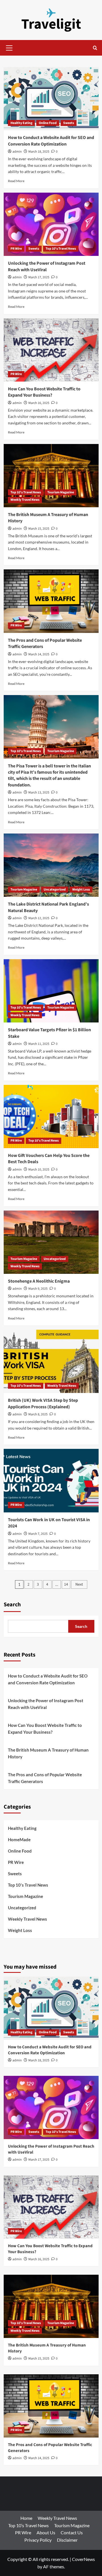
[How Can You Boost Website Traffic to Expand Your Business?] (51, 350)
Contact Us (72, 2532)
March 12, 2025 (39, 918)
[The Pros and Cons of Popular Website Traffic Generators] (51, 601)
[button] (9, 47)
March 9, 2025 (38, 1289)
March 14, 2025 (39, 654)
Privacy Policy (38, 2540)
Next (79, 1584)
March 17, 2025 (39, 277)
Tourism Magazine (61, 492)
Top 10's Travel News (61, 249)
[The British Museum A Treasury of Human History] (51, 476)
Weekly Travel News (25, 500)
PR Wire (16, 249)
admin (17, 152)
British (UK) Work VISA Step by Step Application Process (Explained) (43, 1403)
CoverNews (83, 2559)
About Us (46, 2532)
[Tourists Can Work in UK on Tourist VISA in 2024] (51, 1480)
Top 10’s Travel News (28, 2525)
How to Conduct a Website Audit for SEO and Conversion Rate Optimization (51, 141)
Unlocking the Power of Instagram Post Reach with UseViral (47, 266)
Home (26, 2518)
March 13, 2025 (39, 793)
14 (66, 1584)
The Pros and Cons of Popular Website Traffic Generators (45, 1778)
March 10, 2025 (39, 1170)
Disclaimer (67, 2540)
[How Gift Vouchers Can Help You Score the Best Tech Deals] (51, 1117)
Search (12, 1605)
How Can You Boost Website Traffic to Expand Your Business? (44, 392)
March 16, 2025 (39, 403)
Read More (16, 181)
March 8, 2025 (38, 1414)
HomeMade (19, 1840)
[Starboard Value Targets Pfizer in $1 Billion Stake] (51, 991)
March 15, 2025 (39, 529)
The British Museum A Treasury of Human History (48, 1753)
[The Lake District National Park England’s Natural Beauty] (51, 865)
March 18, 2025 (39, 152)
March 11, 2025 (39, 1044)
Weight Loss (81, 890)
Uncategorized (55, 890)
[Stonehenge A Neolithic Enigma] (51, 1242)
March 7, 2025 (38, 1534)
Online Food (48, 123)
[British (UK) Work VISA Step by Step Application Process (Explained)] (51, 1361)
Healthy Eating (21, 123)
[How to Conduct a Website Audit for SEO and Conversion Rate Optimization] (51, 99)
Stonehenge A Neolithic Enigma (39, 1281)
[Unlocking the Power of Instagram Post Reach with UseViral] (51, 224)
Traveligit (51, 24)
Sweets (69, 123)
